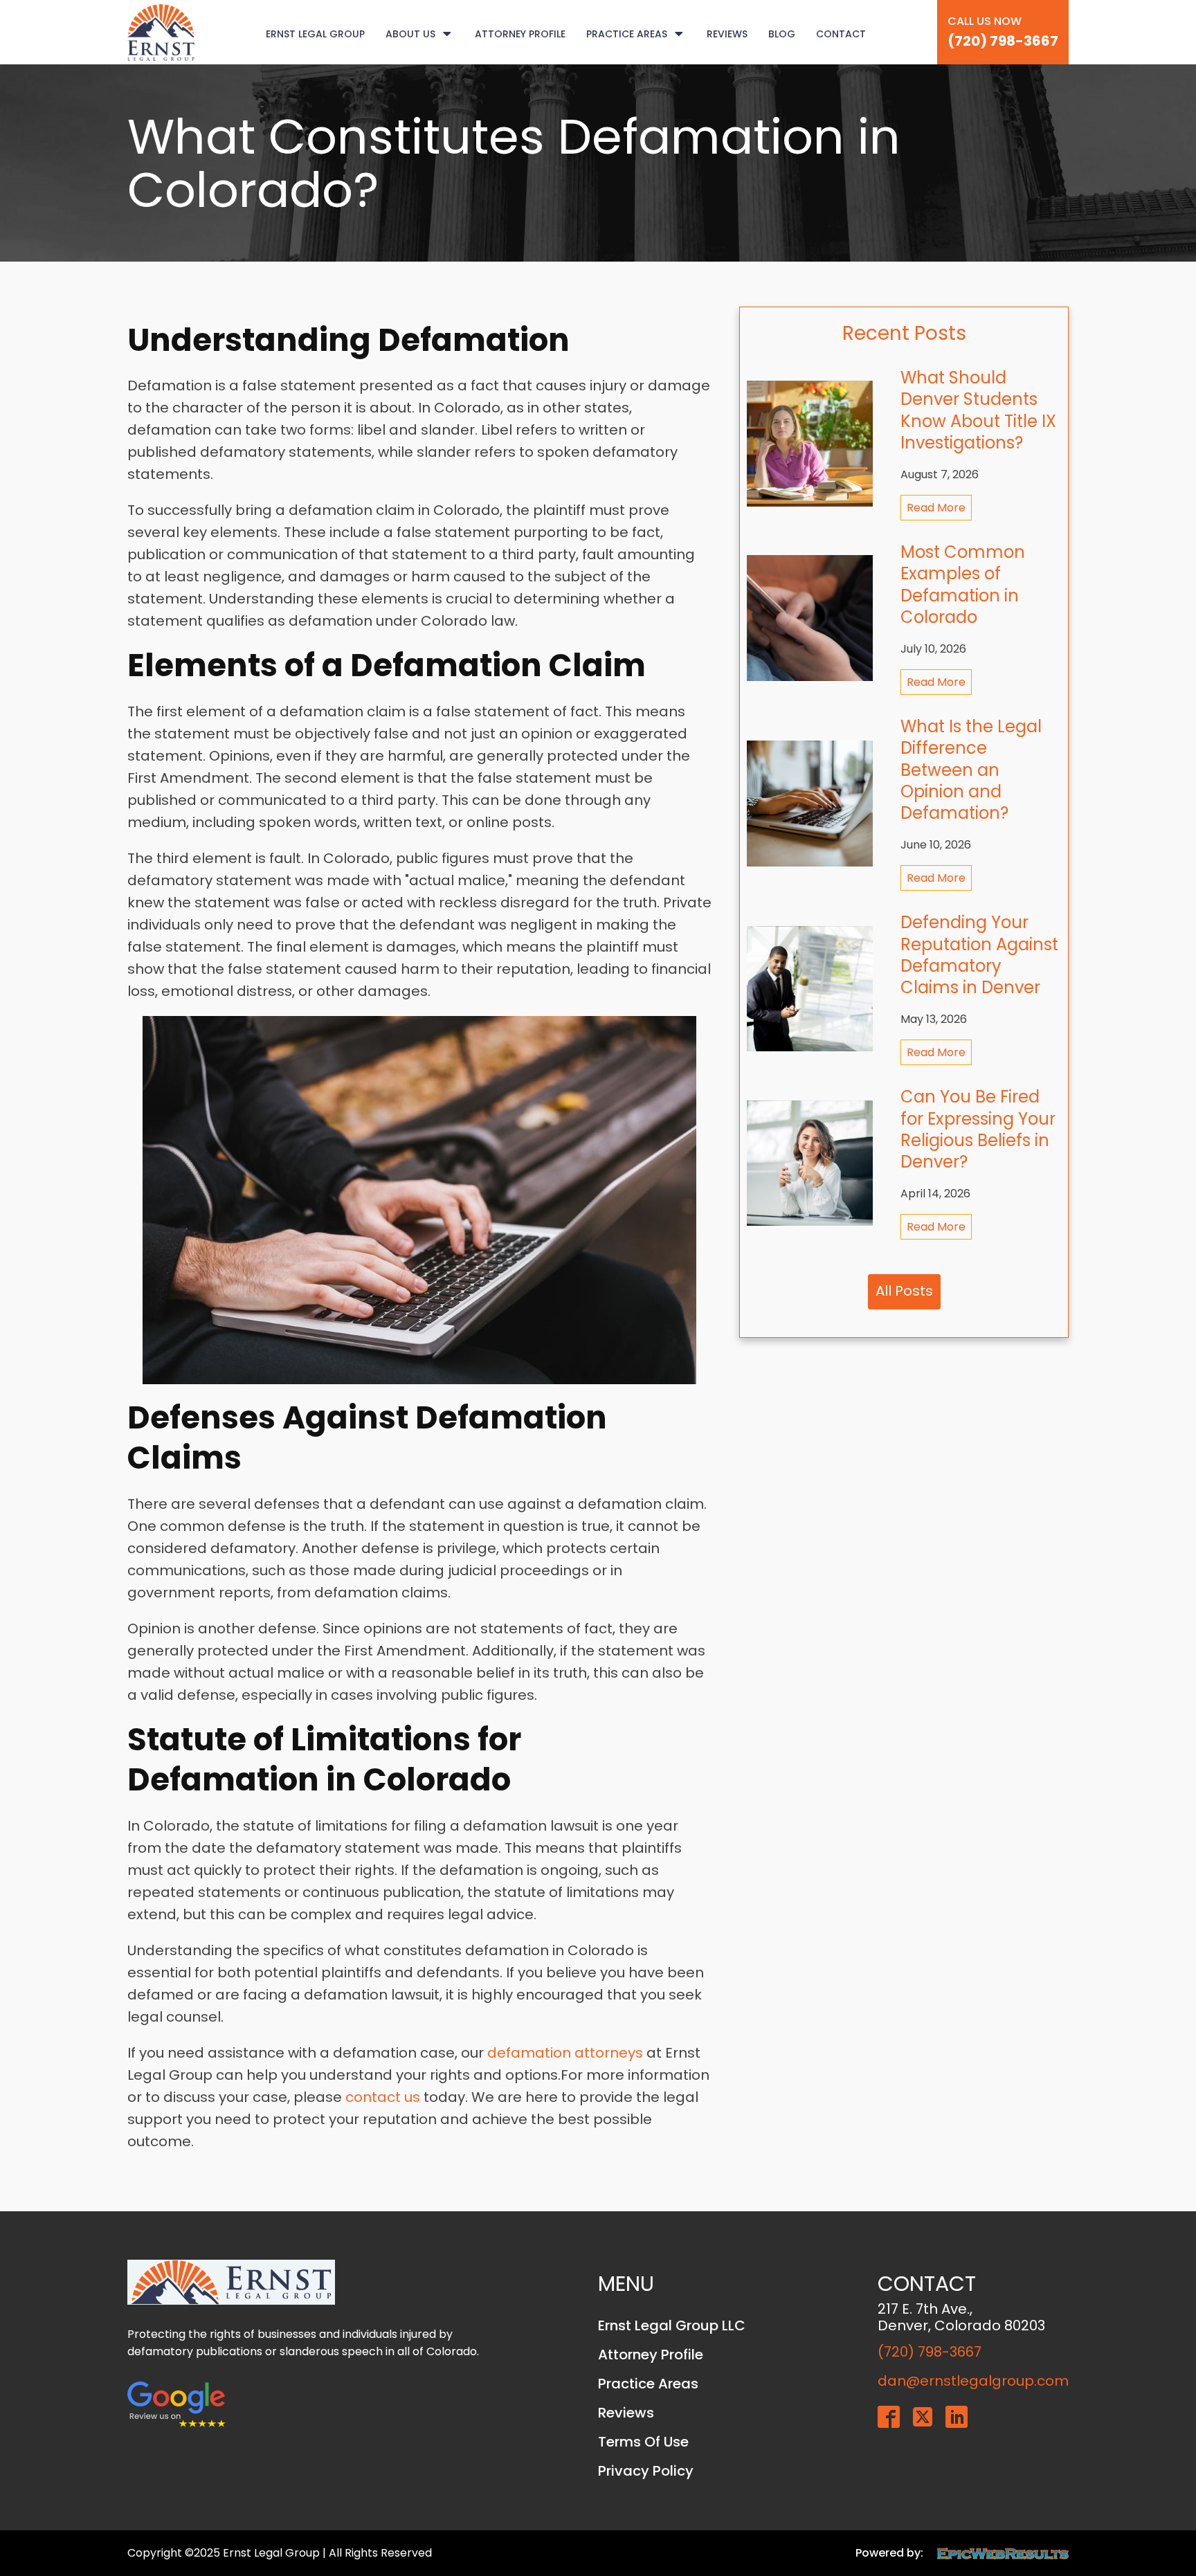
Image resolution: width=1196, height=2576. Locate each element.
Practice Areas (627, 34)
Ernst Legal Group (315, 34)
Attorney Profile (520, 34)
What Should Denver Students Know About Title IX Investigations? (978, 410)
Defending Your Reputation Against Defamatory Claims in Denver (979, 955)
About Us (410, 34)
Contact (841, 34)
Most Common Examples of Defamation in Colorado (963, 584)
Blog (782, 34)
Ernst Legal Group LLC (672, 2325)
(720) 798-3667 (1003, 41)
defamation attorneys (565, 2053)
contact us (383, 2097)
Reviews (727, 34)
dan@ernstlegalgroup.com (973, 2381)
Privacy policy (646, 2471)
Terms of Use (643, 2442)
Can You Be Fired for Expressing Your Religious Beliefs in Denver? (978, 1129)
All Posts (904, 1291)
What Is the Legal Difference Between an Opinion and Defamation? (971, 770)
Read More (936, 508)
